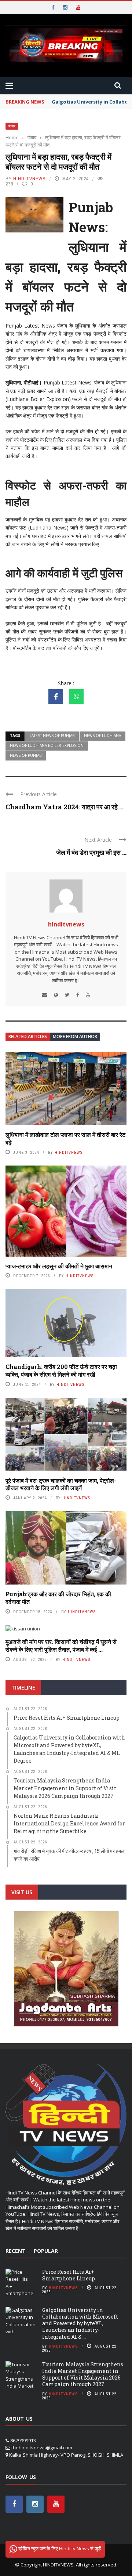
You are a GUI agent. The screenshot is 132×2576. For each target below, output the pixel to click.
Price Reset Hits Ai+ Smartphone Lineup (69, 2275)
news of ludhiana (102, 736)
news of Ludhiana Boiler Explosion (47, 745)
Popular (46, 2251)
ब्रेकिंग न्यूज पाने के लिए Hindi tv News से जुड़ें (59, 2548)
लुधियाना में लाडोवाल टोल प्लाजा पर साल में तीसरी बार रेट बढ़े (65, 1138)
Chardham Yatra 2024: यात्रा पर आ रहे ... (65, 807)
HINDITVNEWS (58, 2565)
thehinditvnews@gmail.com (42, 2447)
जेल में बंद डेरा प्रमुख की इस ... (91, 852)
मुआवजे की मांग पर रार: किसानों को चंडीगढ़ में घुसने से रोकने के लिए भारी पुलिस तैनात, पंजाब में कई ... (61, 1645)
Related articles (28, 1036)
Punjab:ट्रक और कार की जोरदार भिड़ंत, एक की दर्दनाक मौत (58, 1598)
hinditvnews (30, 179)
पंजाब (12, 126)
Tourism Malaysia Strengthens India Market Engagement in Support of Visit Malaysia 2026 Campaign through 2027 (83, 2374)
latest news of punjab (52, 736)
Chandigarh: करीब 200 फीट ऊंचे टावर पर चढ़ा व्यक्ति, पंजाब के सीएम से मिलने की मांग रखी (61, 1370)
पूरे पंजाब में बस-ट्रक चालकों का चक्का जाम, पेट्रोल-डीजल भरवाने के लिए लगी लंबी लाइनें (61, 1484)
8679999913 (23, 2440)
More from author (75, 1036)
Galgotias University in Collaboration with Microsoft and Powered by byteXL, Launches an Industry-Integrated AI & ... (80, 2323)
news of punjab (26, 755)
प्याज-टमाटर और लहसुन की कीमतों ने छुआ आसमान (59, 1266)
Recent (16, 2251)
